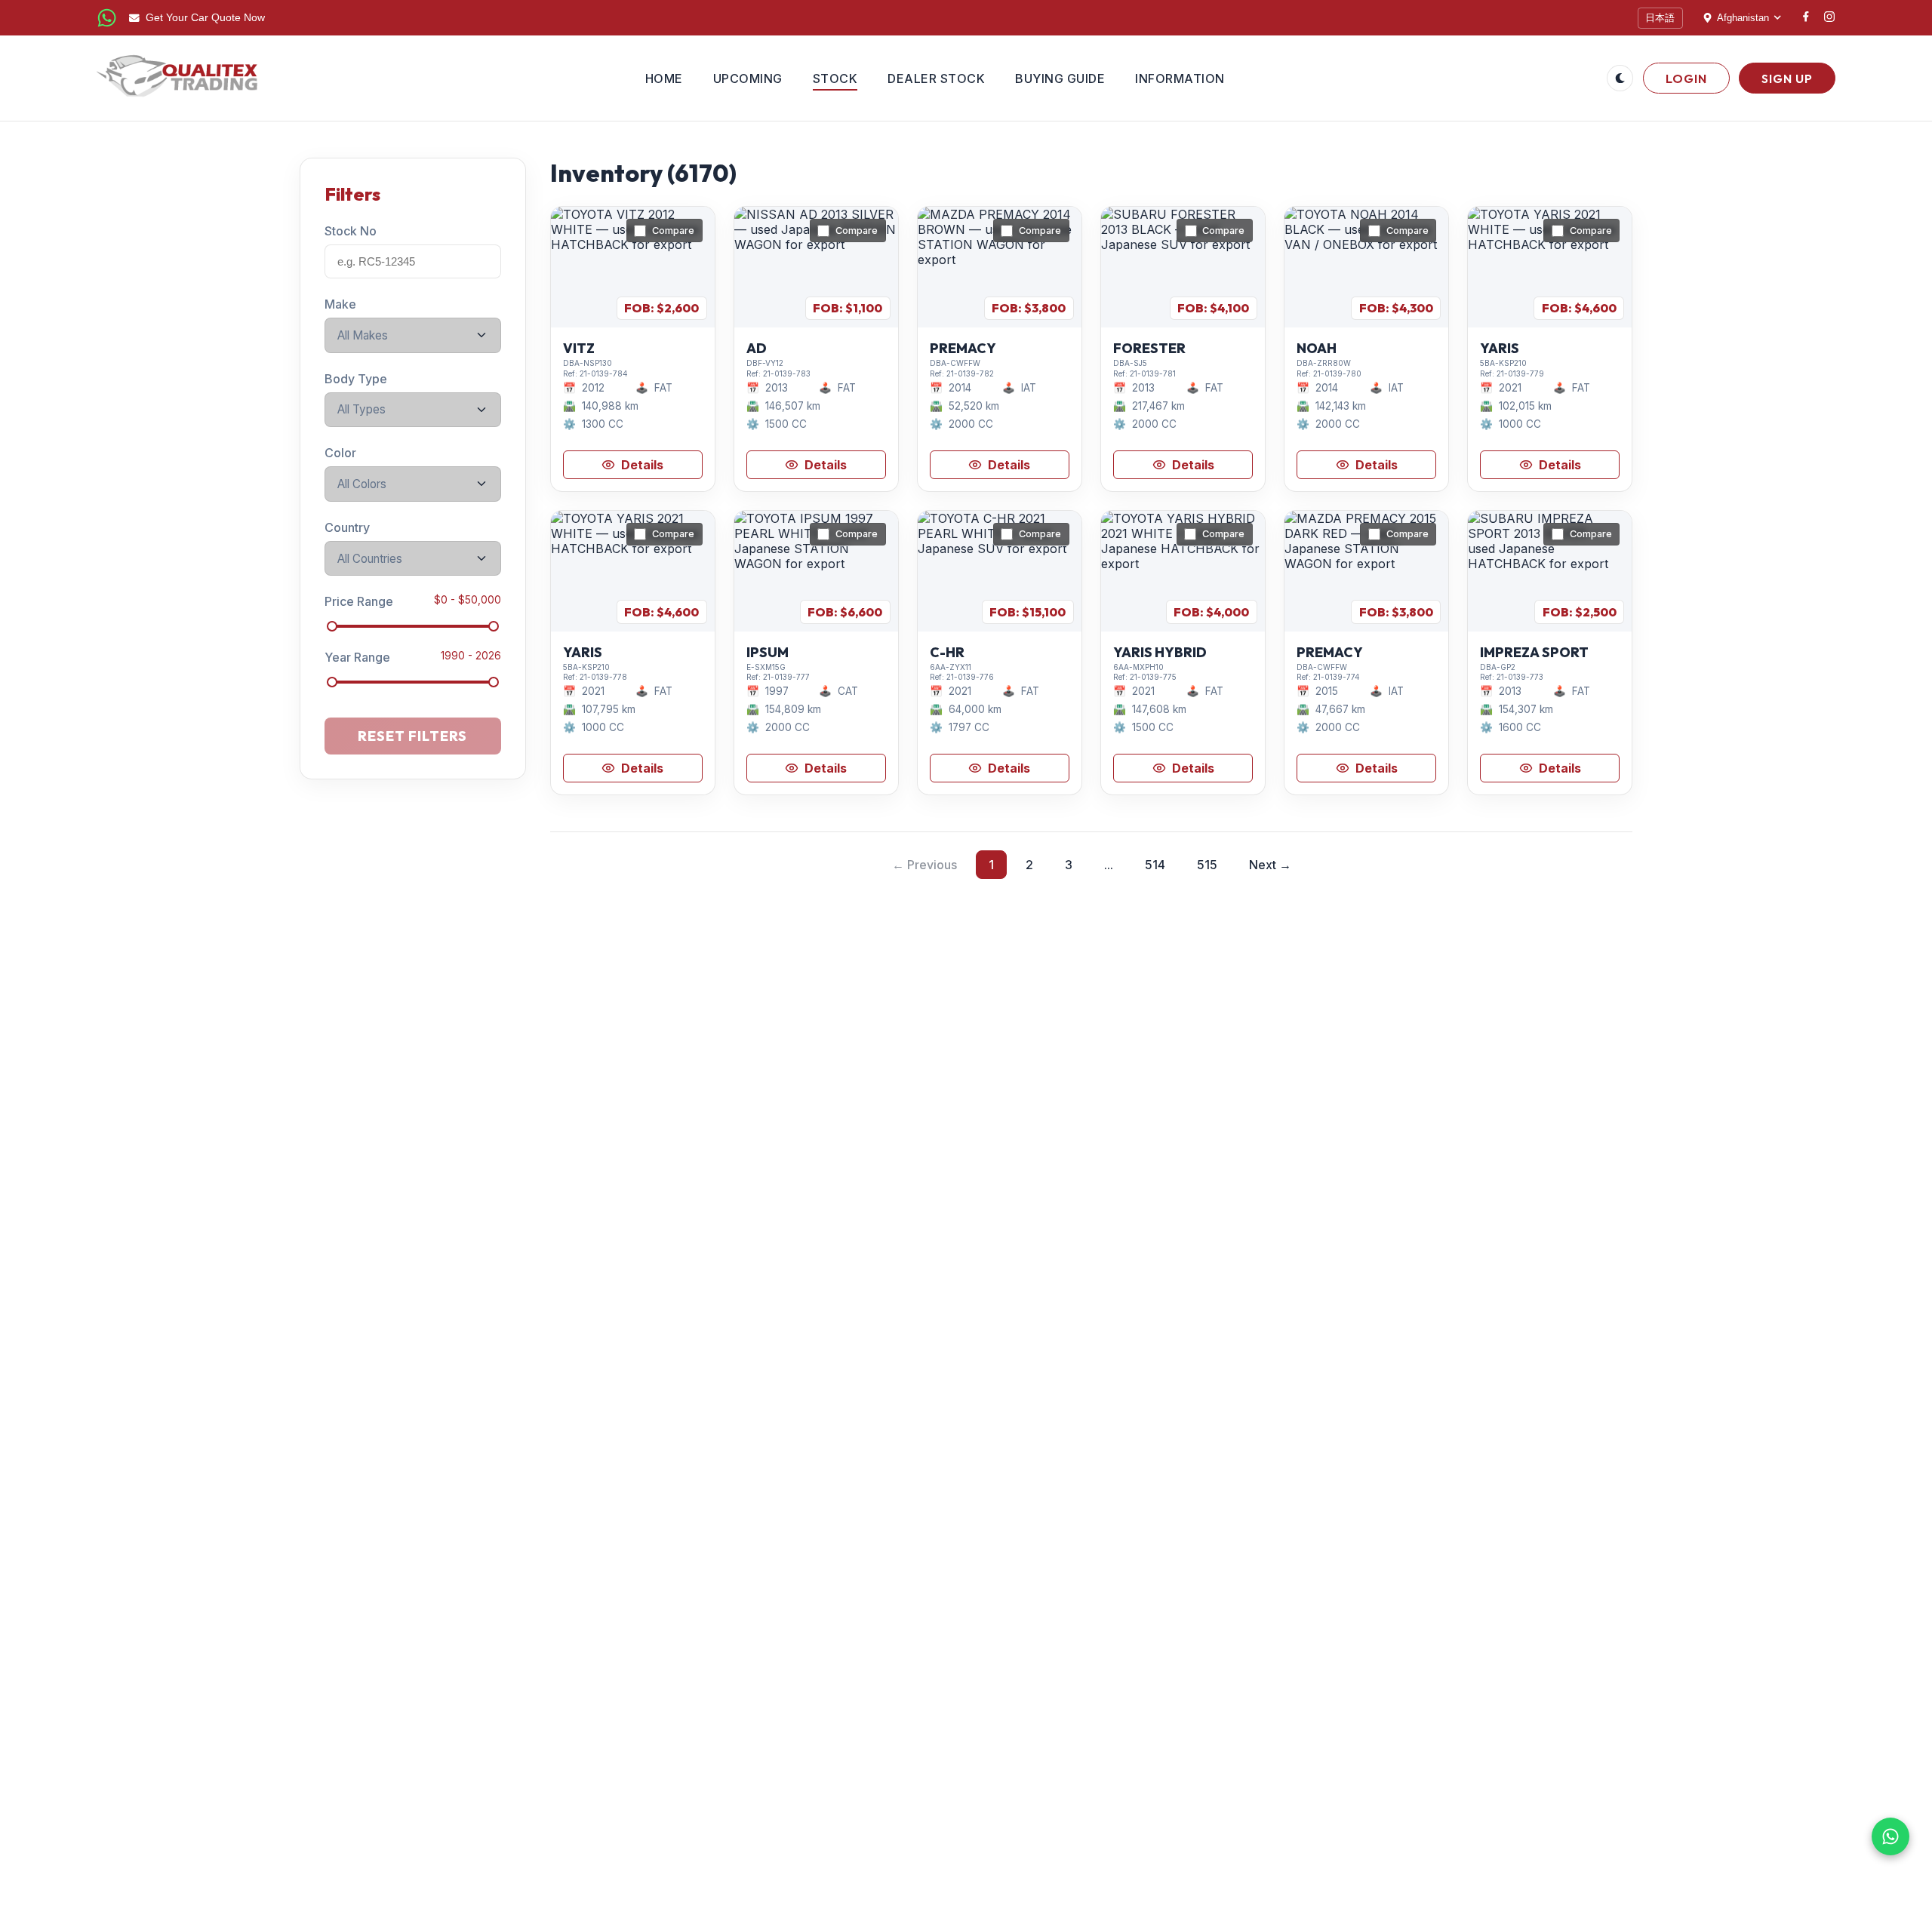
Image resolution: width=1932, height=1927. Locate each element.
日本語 (1660, 18)
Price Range (359, 601)
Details (642, 465)
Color (340, 453)
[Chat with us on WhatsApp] (1890, 1836)
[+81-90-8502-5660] (107, 18)
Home (664, 78)
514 (1155, 865)
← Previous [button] (924, 865)
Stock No (351, 231)
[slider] (332, 626)
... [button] (1109, 865)
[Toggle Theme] (1620, 78)
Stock (835, 78)
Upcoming (748, 78)
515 (1207, 865)
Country (347, 527)
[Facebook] (1806, 18)
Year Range (357, 657)
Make (340, 304)
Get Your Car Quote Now (205, 18)
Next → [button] (1270, 865)
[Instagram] (1829, 18)
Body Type (356, 378)
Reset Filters (412, 736)
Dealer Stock (936, 78)
